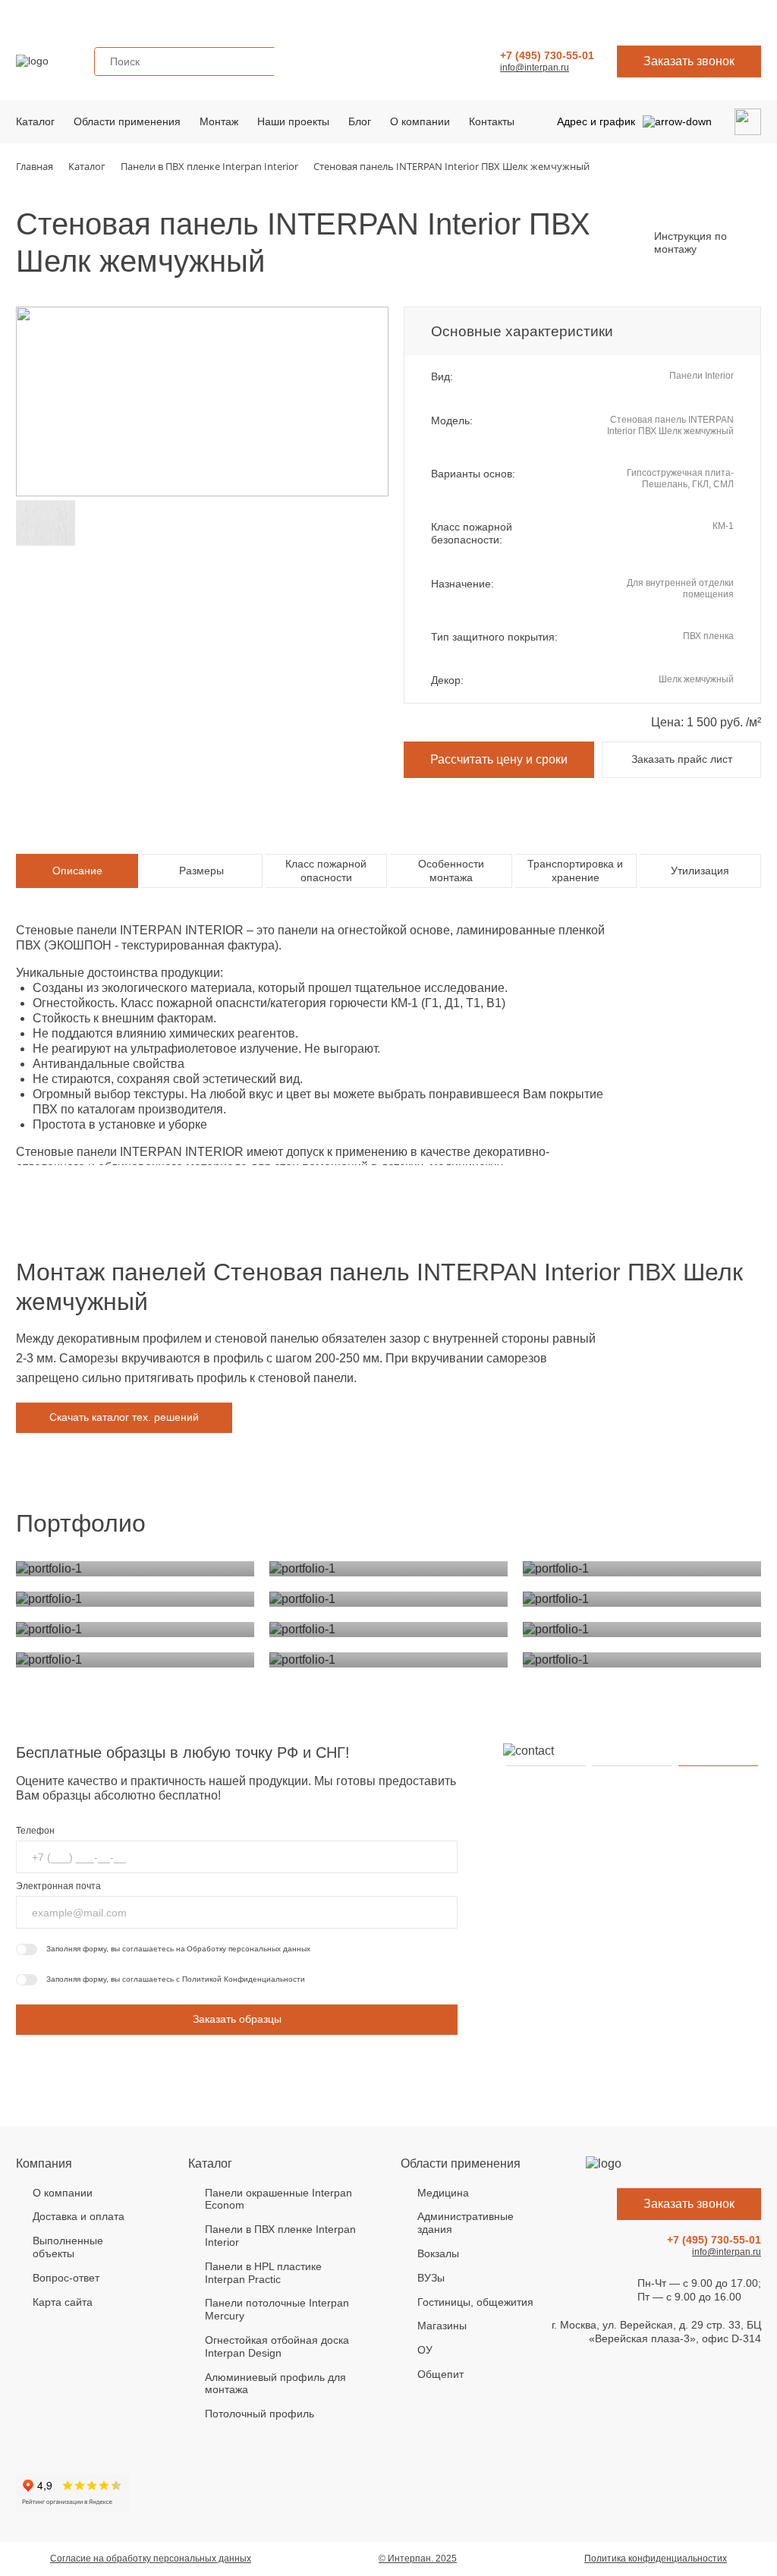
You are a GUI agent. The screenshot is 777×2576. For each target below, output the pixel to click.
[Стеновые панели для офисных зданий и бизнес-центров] (642, 1660)
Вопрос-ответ (66, 2278)
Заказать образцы (237, 2019)
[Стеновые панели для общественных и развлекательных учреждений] (388, 1660)
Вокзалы (438, 2253)
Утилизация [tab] (700, 871)
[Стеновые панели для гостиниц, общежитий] (388, 1599)
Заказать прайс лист (682, 759)
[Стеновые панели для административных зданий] (388, 1569)
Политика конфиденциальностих (656, 2559)
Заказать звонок (689, 61)
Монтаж (219, 121)
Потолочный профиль (260, 2414)
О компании (420, 121)
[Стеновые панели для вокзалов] (642, 1569)
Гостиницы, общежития (475, 2302)
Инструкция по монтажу (690, 243)
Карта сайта (63, 2302)
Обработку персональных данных (249, 1949)
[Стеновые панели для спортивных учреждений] (135, 1660)
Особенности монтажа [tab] (451, 871)
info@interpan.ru (535, 68)
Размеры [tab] (201, 871)
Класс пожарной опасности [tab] (326, 871)
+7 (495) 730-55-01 (547, 55)
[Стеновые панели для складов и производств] (642, 1630)
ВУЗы (431, 2278)
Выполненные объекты (68, 2247)
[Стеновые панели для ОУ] (135, 1630)
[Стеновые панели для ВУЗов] (135, 1599)
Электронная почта (58, 1886)
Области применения (127, 121)
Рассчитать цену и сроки (499, 759)
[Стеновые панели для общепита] (388, 1630)
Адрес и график (596, 121)
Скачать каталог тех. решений (124, 1417)
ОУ (425, 2350)
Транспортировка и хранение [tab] (575, 871)
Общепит (440, 2374)
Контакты (492, 121)
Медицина (443, 2193)
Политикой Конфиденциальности (244, 1979)
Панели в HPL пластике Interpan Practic (263, 2273)
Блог (360, 121)
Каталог (35, 121)
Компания (44, 2163)
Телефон (35, 1831)
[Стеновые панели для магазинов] (642, 1599)
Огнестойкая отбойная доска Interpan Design (277, 2346)
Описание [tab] (77, 871)
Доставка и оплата (79, 2216)
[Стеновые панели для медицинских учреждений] (135, 1569)
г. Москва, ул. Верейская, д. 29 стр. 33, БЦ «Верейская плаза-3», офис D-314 (656, 2332)
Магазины (442, 2326)
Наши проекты (293, 121)
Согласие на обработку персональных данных (151, 2559)
